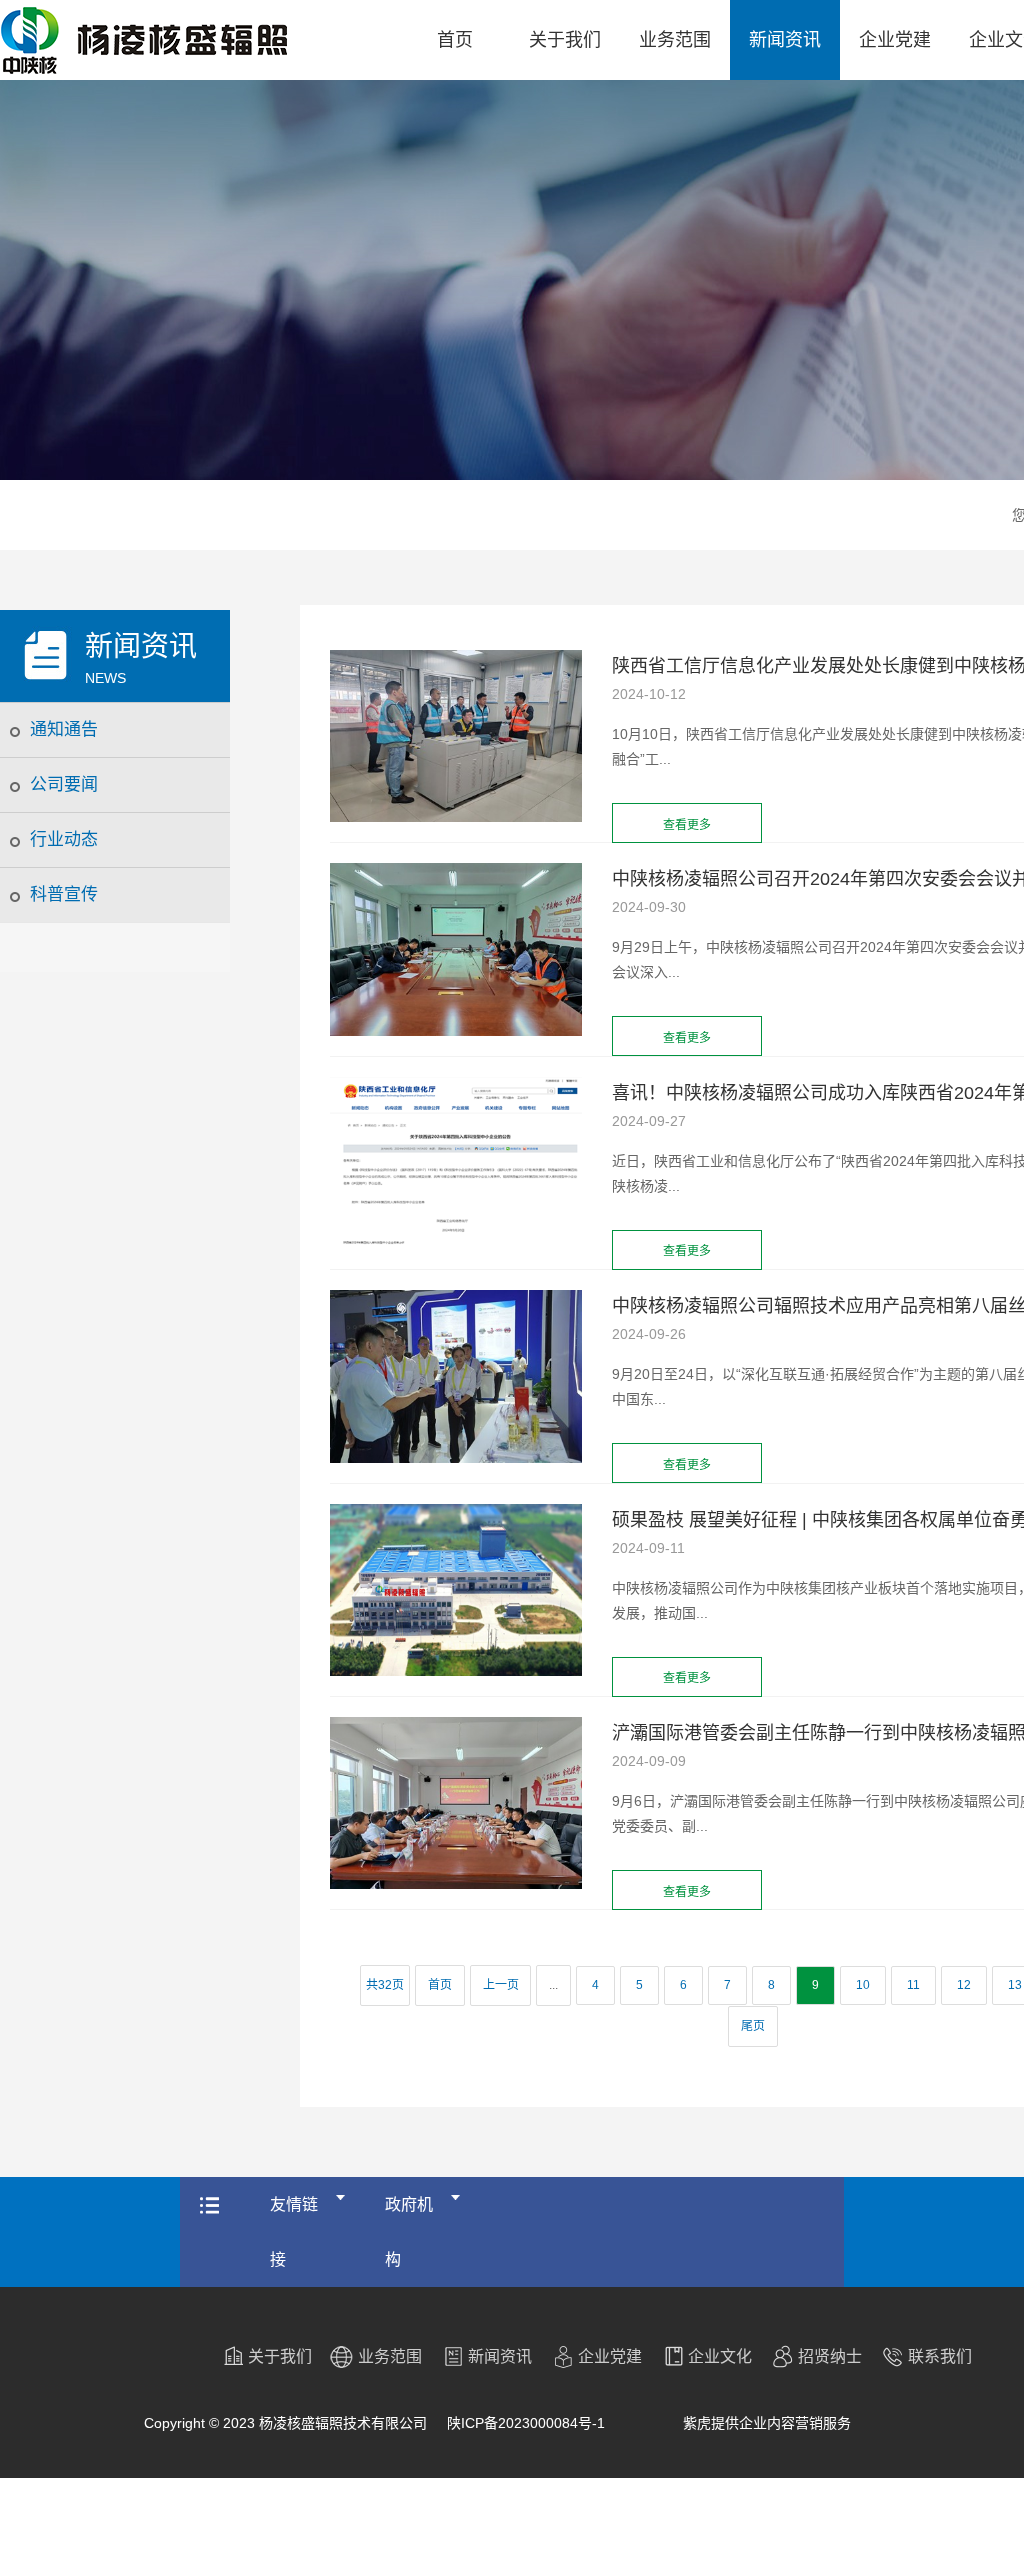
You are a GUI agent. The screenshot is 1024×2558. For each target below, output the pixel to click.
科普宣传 (64, 894)
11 (913, 1985)
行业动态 (64, 839)
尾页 (753, 2026)
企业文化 (720, 2356)
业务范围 (675, 40)
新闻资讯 (785, 40)
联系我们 (940, 2356)
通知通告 (64, 729)
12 (964, 1985)
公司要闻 (64, 784)
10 (863, 1985)
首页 (455, 40)
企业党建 (895, 40)
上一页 (501, 1985)
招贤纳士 (830, 2356)
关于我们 (565, 40)
